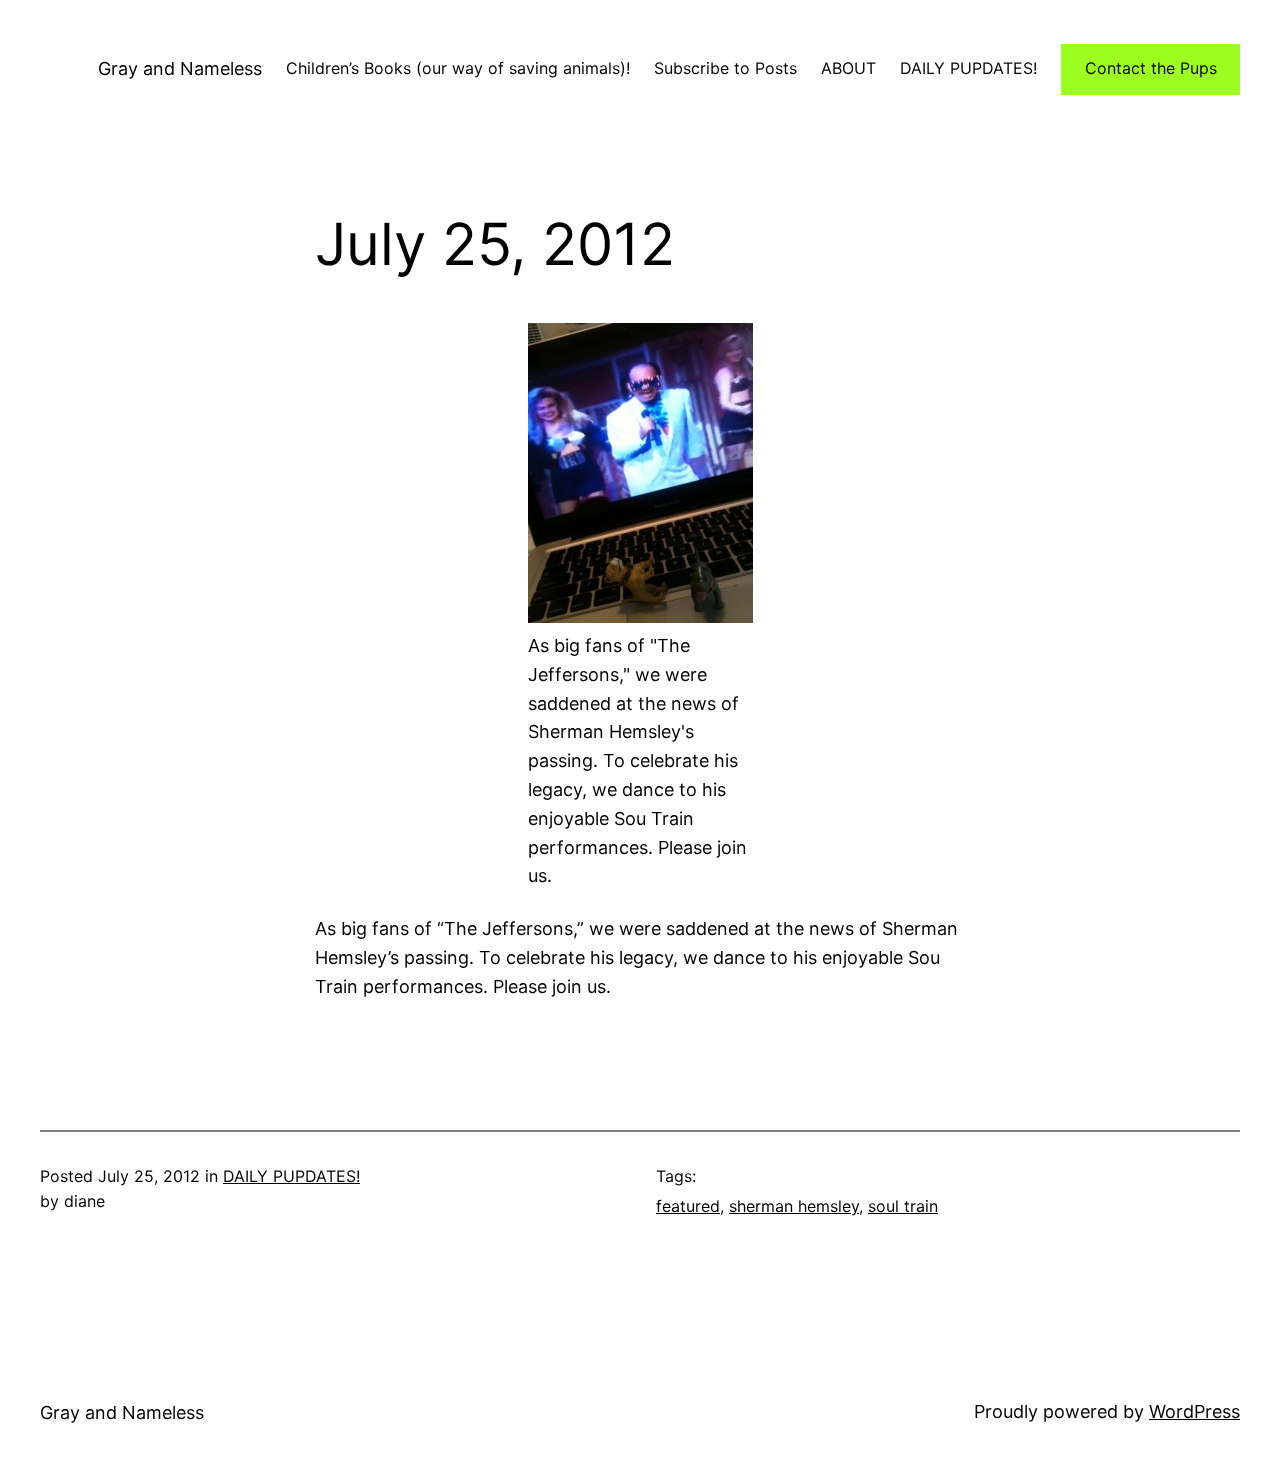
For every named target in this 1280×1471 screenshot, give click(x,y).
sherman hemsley (794, 1206)
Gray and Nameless (180, 68)
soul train (903, 1206)
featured (688, 1206)
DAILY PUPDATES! (291, 1176)
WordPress (1194, 1411)
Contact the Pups (1151, 68)
